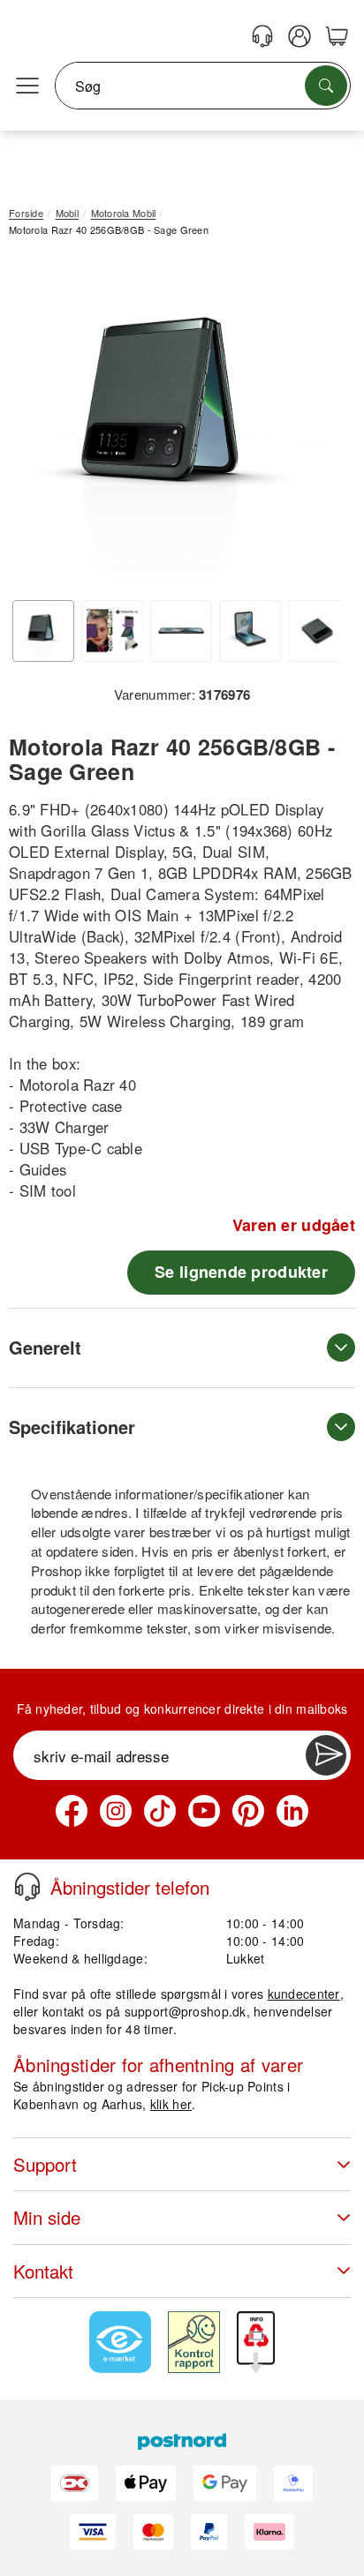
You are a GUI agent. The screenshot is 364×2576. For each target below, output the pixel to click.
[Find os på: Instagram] (116, 1811)
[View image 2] (112, 631)
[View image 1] (43, 631)
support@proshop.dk (186, 2011)
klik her (171, 2104)
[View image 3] (181, 631)
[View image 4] (250, 631)
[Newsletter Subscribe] (326, 1755)
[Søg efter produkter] (326, 86)
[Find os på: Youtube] (204, 1811)
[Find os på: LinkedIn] (292, 1811)
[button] (175, 421)
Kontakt (43, 2271)
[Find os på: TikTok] (160, 1811)
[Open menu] (27, 86)
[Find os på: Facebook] (72, 1811)
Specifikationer (72, 1427)
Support (45, 2164)
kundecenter (304, 1994)
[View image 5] (319, 631)
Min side (47, 2217)
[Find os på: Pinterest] (248, 1811)
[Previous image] (35, 424)
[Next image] (315, 424)
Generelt (45, 1347)
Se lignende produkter (241, 1272)
